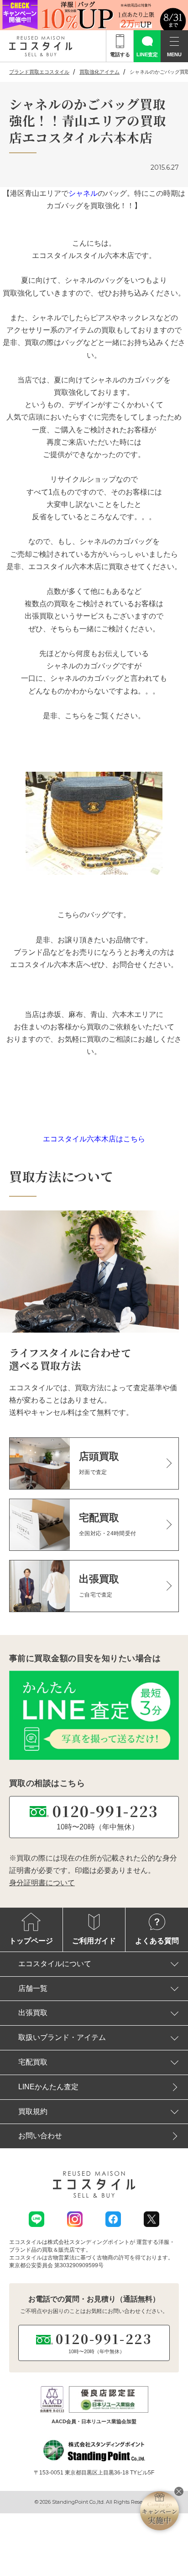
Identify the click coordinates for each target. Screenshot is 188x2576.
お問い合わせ (40, 2136)
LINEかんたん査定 (48, 2087)
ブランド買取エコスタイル (39, 72)
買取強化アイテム (99, 72)
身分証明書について (42, 1883)
